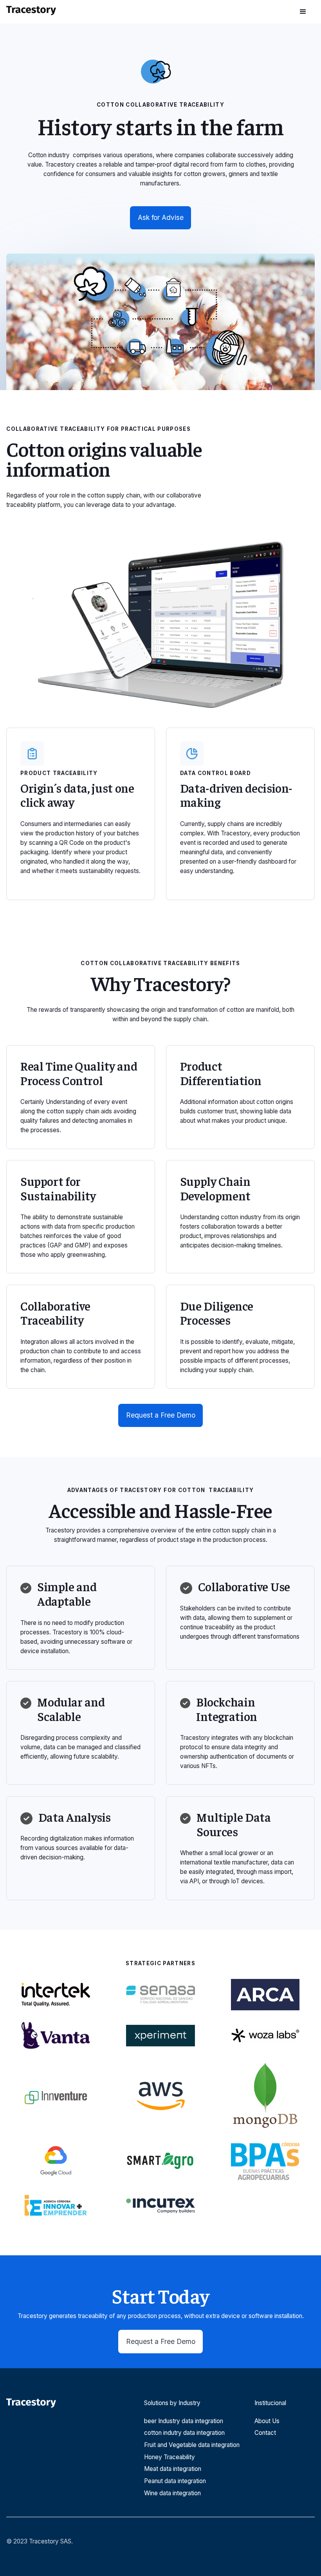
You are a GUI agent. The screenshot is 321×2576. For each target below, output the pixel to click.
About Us (267, 2421)
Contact (265, 2433)
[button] (303, 12)
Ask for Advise (161, 217)
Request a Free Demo (161, 1415)
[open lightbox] (160, 322)
